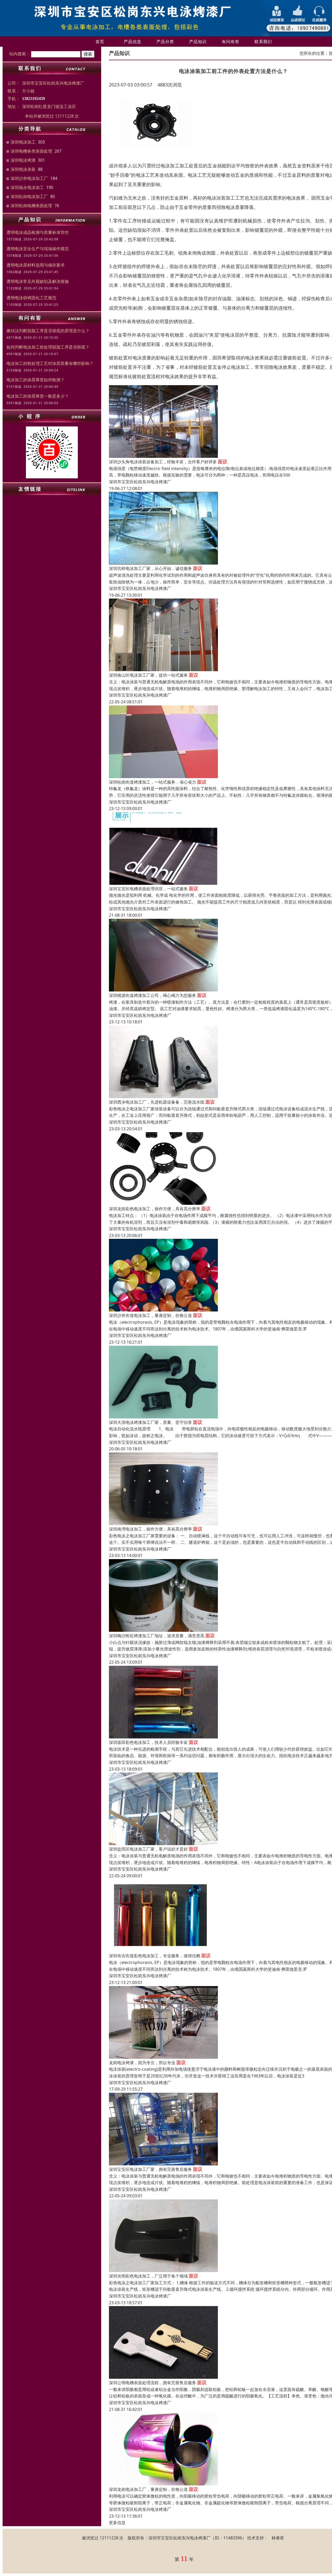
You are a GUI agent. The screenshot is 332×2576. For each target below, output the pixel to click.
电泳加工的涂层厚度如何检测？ (36, 380)
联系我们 (263, 42)
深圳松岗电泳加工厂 (29, 196)
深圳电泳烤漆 (23, 160)
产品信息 (133, 42)
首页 (100, 42)
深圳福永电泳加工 (27, 187)
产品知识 (198, 42)
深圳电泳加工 (23, 142)
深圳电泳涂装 (23, 169)
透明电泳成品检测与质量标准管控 (38, 232)
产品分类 (165, 42)
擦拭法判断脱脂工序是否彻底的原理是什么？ (48, 331)
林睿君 (278, 2538)
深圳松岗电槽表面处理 (31, 206)
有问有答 (231, 42)
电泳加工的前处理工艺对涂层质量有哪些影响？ (50, 363)
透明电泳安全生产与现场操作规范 (38, 249)
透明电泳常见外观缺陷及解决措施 (38, 281)
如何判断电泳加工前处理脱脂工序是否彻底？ (48, 347)
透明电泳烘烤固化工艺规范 (31, 298)
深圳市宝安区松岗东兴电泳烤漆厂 (140, 482)
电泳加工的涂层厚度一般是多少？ (38, 396)
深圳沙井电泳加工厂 (29, 178)
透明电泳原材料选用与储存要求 (36, 265)
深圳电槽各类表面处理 (31, 151)
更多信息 (117, 2523)
